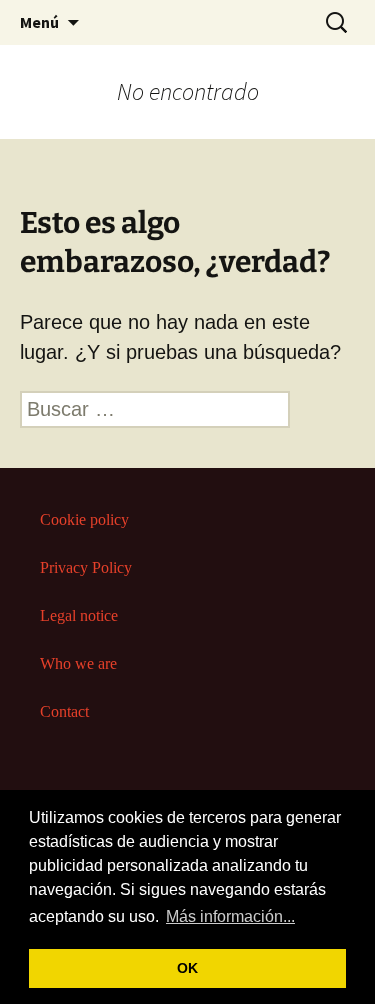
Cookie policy (84, 519)
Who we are (78, 663)
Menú (39, 22)
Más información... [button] (230, 916)
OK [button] (187, 968)
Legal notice (79, 615)
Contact (64, 711)
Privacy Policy (86, 567)
